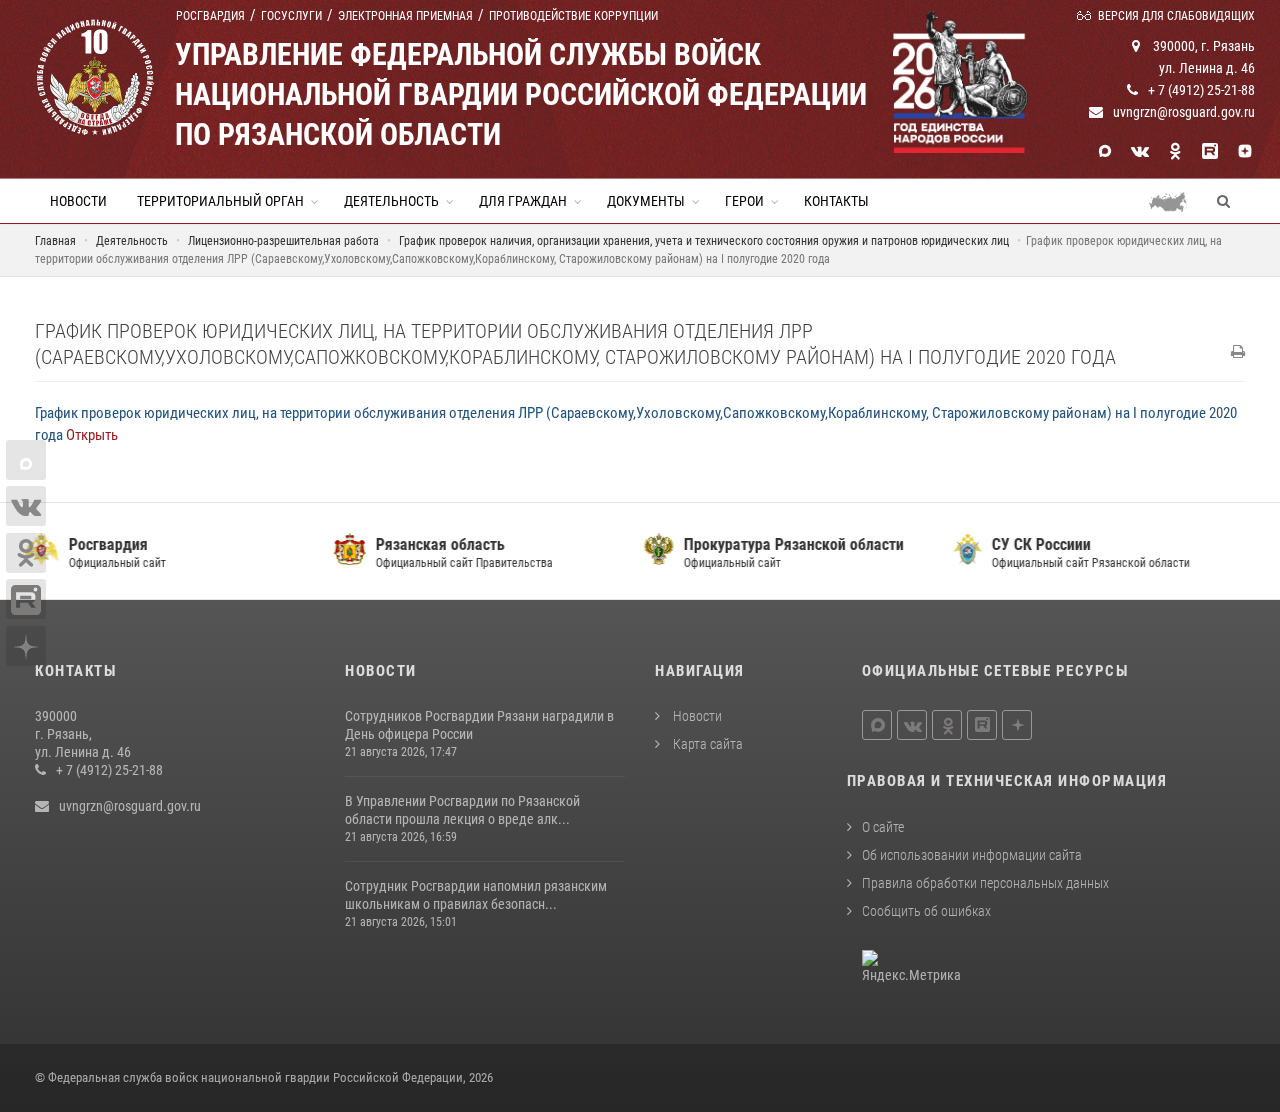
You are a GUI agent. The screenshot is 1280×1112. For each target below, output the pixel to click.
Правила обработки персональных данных (985, 883)
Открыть (92, 435)
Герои (744, 201)
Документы (646, 201)
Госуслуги (291, 16)
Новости (78, 201)
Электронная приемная (405, 16)
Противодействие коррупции (573, 16)
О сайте (883, 827)
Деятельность (391, 201)
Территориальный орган (220, 201)
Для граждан (523, 201)
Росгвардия (210, 16)
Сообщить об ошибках (926, 911)
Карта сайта (706, 744)
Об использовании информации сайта (972, 855)
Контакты (836, 201)
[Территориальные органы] (1175, 201)
